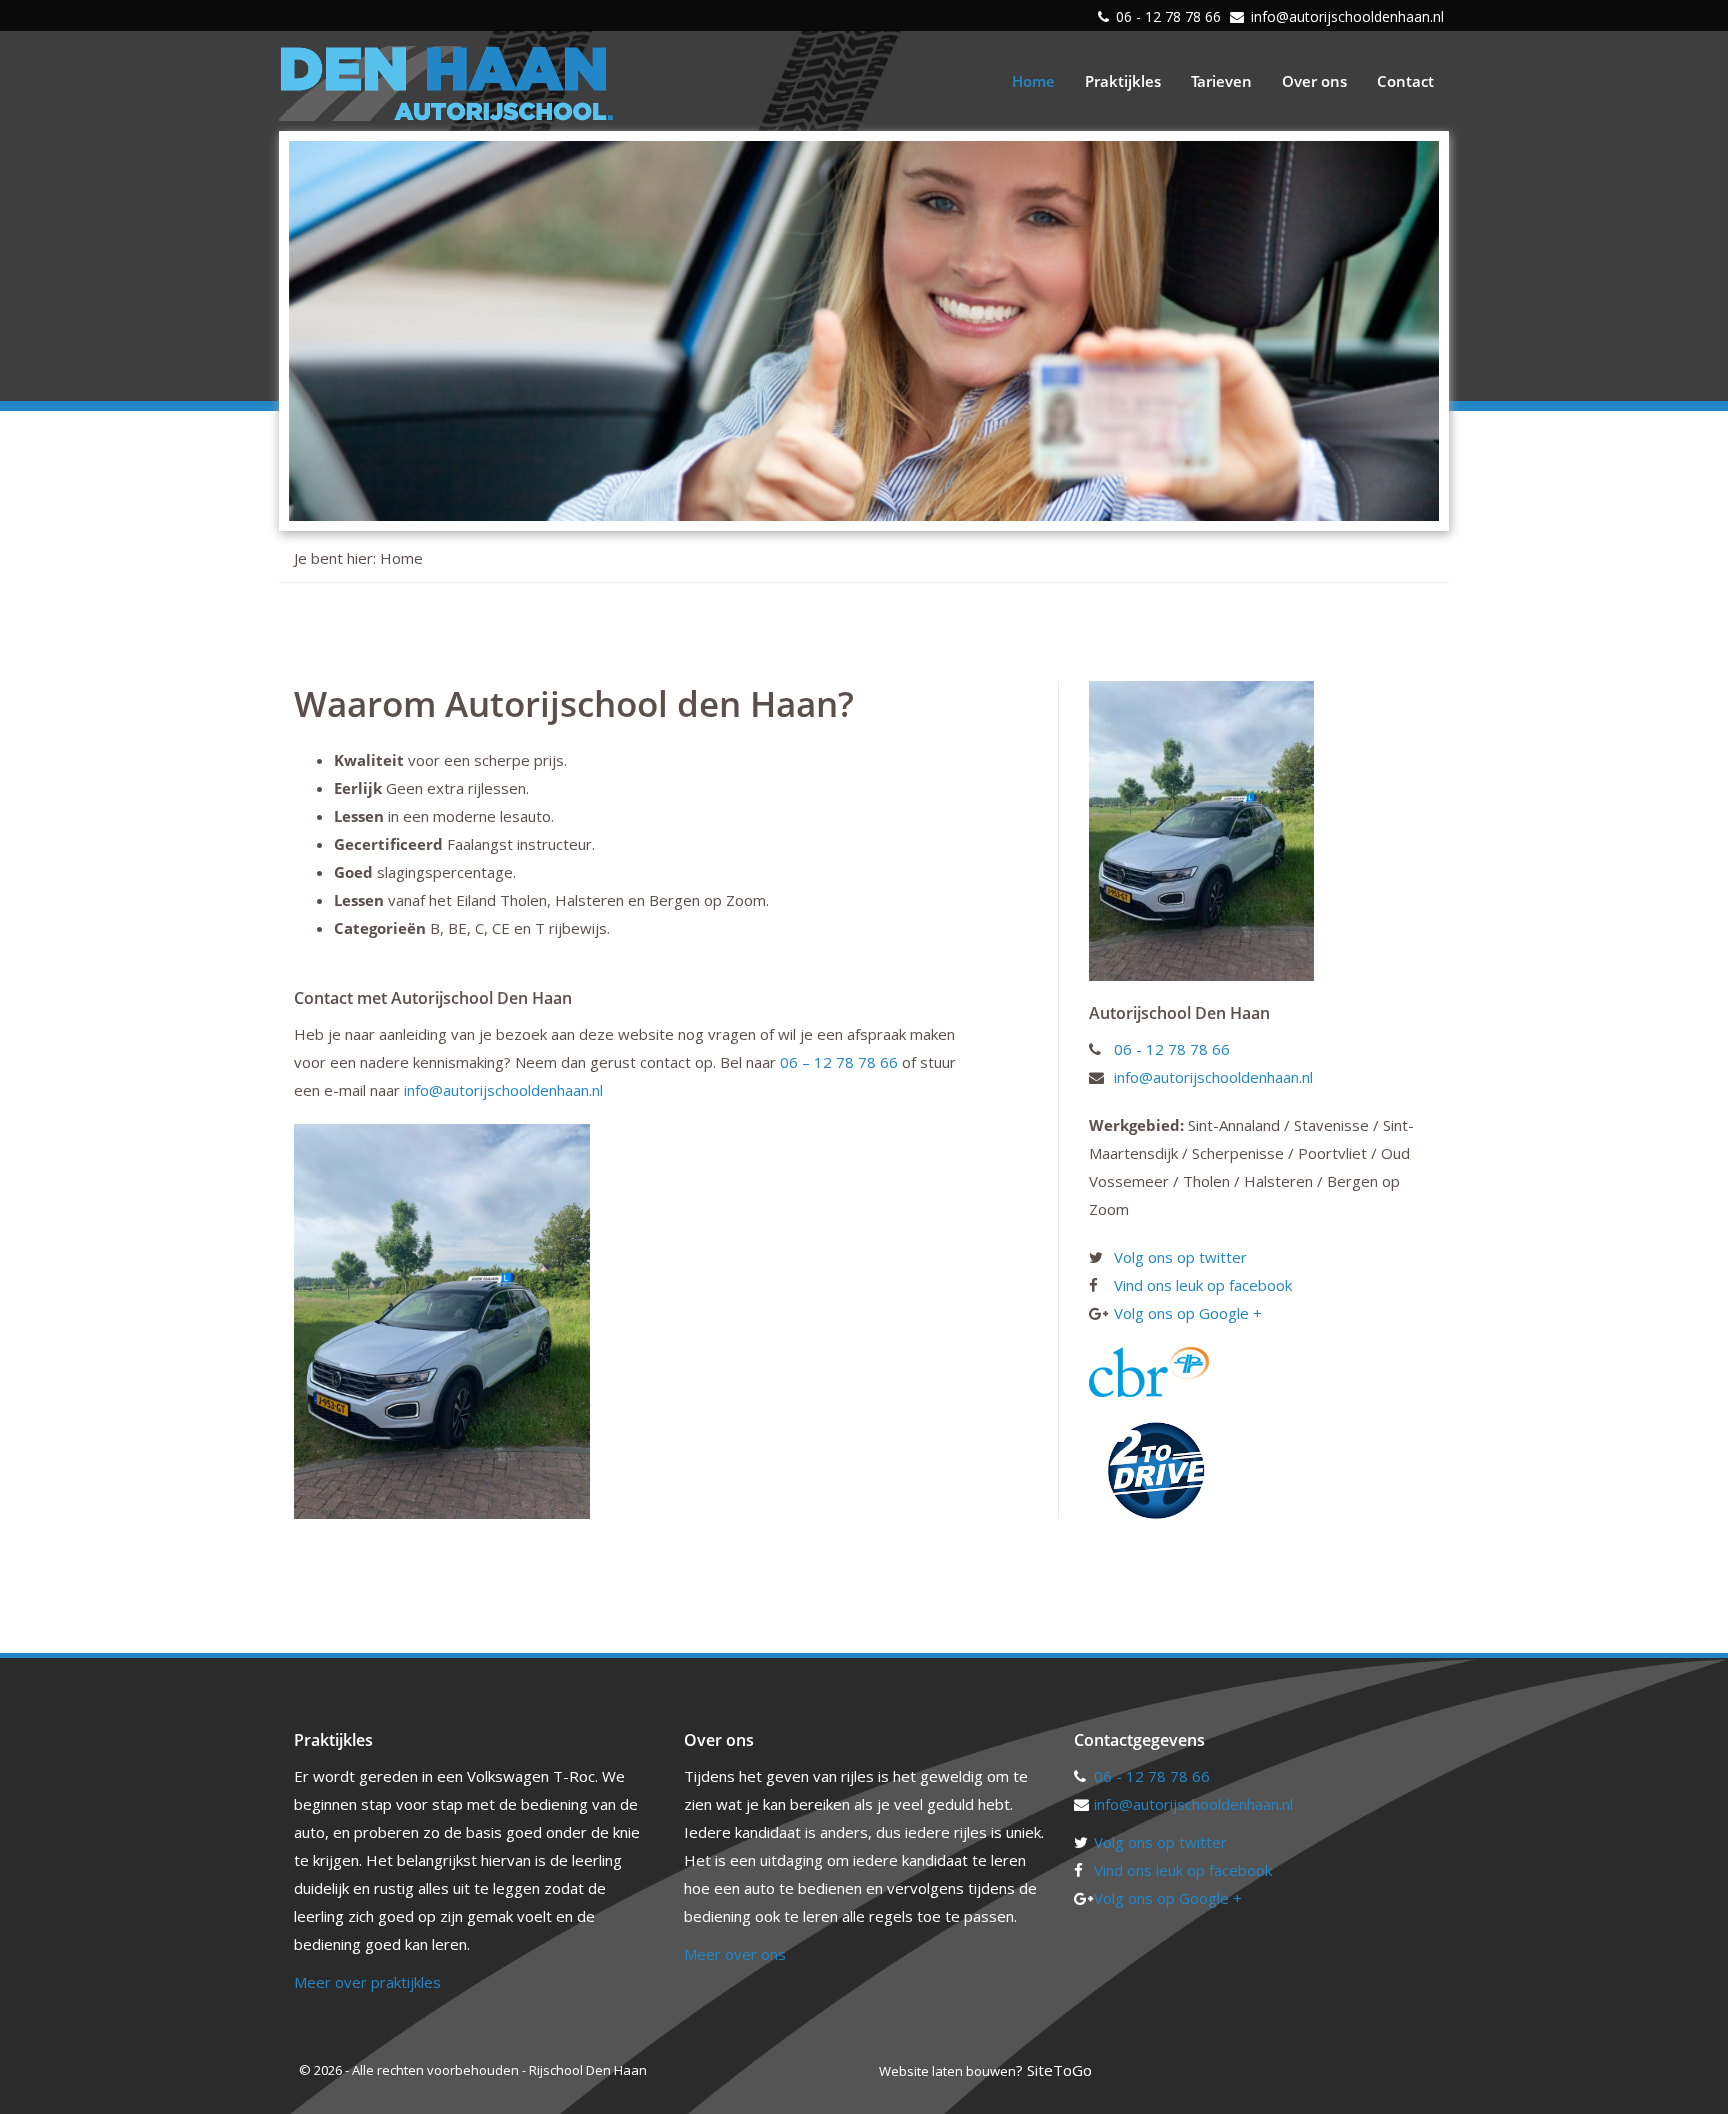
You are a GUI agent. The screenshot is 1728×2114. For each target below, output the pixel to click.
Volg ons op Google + (1188, 1313)
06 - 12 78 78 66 (1168, 16)
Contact (1405, 81)
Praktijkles (1123, 81)
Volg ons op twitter (1180, 1257)
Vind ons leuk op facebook (1203, 1285)
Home (1033, 81)
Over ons (1314, 81)
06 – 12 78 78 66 (839, 1062)
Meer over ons (735, 1954)
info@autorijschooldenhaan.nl (1347, 16)
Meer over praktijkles (367, 1982)
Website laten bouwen (947, 2071)
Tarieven (1221, 81)
